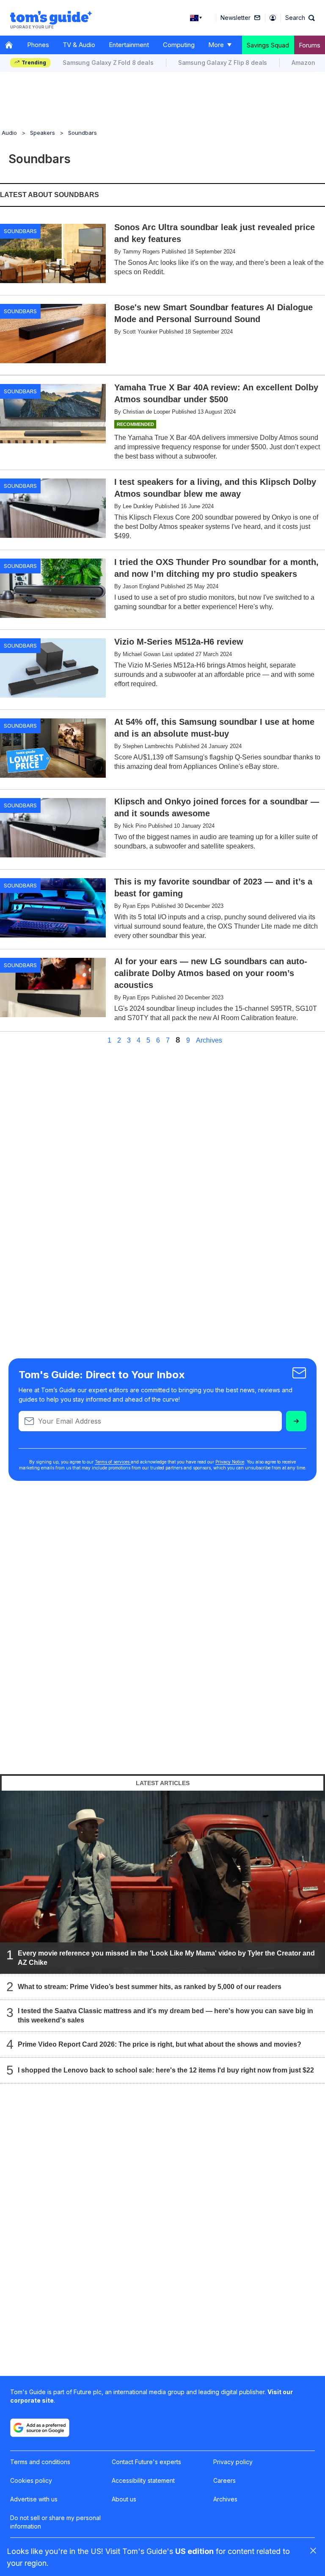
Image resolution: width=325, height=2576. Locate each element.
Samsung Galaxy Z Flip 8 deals (223, 63)
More (216, 45)
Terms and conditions (40, 2462)
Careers (224, 2480)
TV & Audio (79, 45)
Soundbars (83, 133)
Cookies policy (31, 2480)
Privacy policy (233, 2462)
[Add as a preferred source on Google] (40, 2428)
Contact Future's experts (146, 2462)
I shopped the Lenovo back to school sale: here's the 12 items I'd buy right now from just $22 (166, 2070)
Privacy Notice (230, 1462)
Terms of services (113, 1462)
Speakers (43, 133)
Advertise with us (34, 2499)
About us (124, 2499)
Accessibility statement (143, 2480)
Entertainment (129, 45)
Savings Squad (268, 45)
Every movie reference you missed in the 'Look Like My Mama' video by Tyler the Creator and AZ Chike (166, 1958)
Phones (38, 45)
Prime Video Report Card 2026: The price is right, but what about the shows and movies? (160, 2044)
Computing (179, 45)
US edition (194, 2551)
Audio (9, 133)
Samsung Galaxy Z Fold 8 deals (108, 63)
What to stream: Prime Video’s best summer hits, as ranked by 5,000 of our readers (150, 1987)
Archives (209, 1040)
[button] (300, 18)
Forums (310, 45)
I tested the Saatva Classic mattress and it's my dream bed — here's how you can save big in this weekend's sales (165, 2015)
